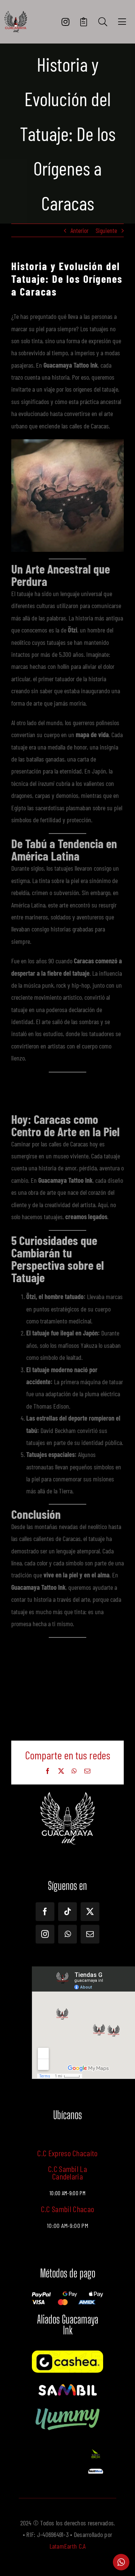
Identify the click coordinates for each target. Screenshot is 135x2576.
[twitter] (90, 1912)
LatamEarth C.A (68, 2546)
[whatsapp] (67, 1934)
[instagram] (45, 1934)
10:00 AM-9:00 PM (67, 2226)
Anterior (79, 230)
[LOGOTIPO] (16, 14)
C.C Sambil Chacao (68, 2209)
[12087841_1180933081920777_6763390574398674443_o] (67, 2385)
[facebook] (45, 1912)
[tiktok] (67, 1912)
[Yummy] (67, 2408)
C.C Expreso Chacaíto (67, 2153)
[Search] (103, 22)
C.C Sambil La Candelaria (67, 2172)
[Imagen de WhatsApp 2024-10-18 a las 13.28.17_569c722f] (96, 2451)
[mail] (90, 1934)
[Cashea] (67, 2354)
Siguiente (106, 230)
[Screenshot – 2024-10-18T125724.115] (96, 2472)
